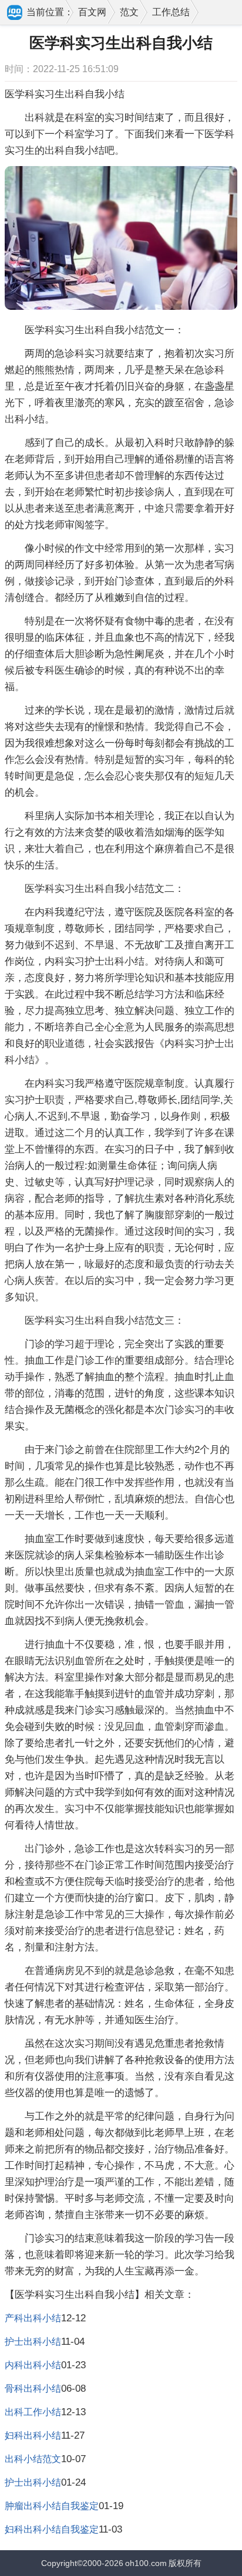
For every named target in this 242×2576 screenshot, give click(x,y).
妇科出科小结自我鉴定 (52, 2529)
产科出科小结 (33, 2318)
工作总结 (171, 12)
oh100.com (146, 2563)
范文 (129, 12)
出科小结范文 (33, 2459)
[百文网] (15, 13)
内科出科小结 (33, 2365)
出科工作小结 (33, 2412)
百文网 (92, 12)
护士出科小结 (33, 2342)
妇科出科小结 (33, 2435)
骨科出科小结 (33, 2389)
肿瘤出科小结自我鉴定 (52, 2506)
